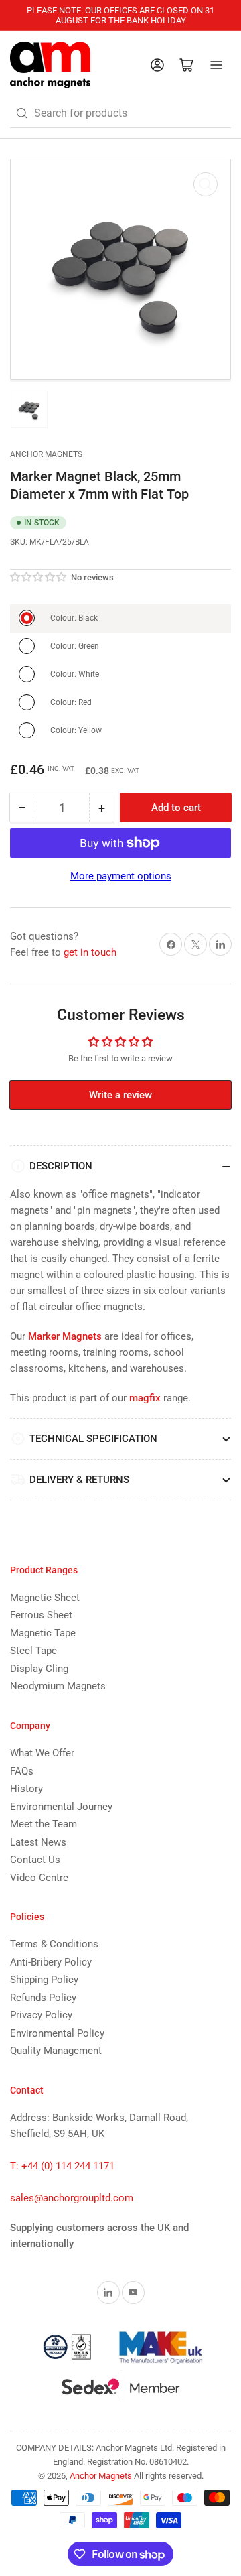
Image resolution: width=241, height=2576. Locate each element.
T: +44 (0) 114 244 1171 (62, 2166)
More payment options (121, 876)
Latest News (38, 1842)
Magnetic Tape (43, 1633)
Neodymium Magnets (58, 1686)
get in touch (90, 952)
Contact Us (35, 1860)
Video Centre (39, 1878)
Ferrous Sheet (41, 1615)
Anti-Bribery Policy (51, 1962)
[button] (39, 577)
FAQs (22, 1771)
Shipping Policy (44, 1980)
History (26, 1789)
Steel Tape (33, 1651)
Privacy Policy (41, 2015)
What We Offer (42, 1753)
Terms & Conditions (54, 1944)
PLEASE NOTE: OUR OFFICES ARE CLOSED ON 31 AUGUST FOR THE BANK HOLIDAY (120, 15)
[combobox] (120, 113)
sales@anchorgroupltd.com (72, 2198)
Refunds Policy (43, 1998)
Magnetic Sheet (45, 1598)
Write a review (120, 1095)
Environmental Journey (61, 1807)
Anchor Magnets (46, 454)
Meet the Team (44, 1824)
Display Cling (39, 1669)
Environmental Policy (57, 2033)
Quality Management (56, 2051)
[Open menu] (216, 65)
